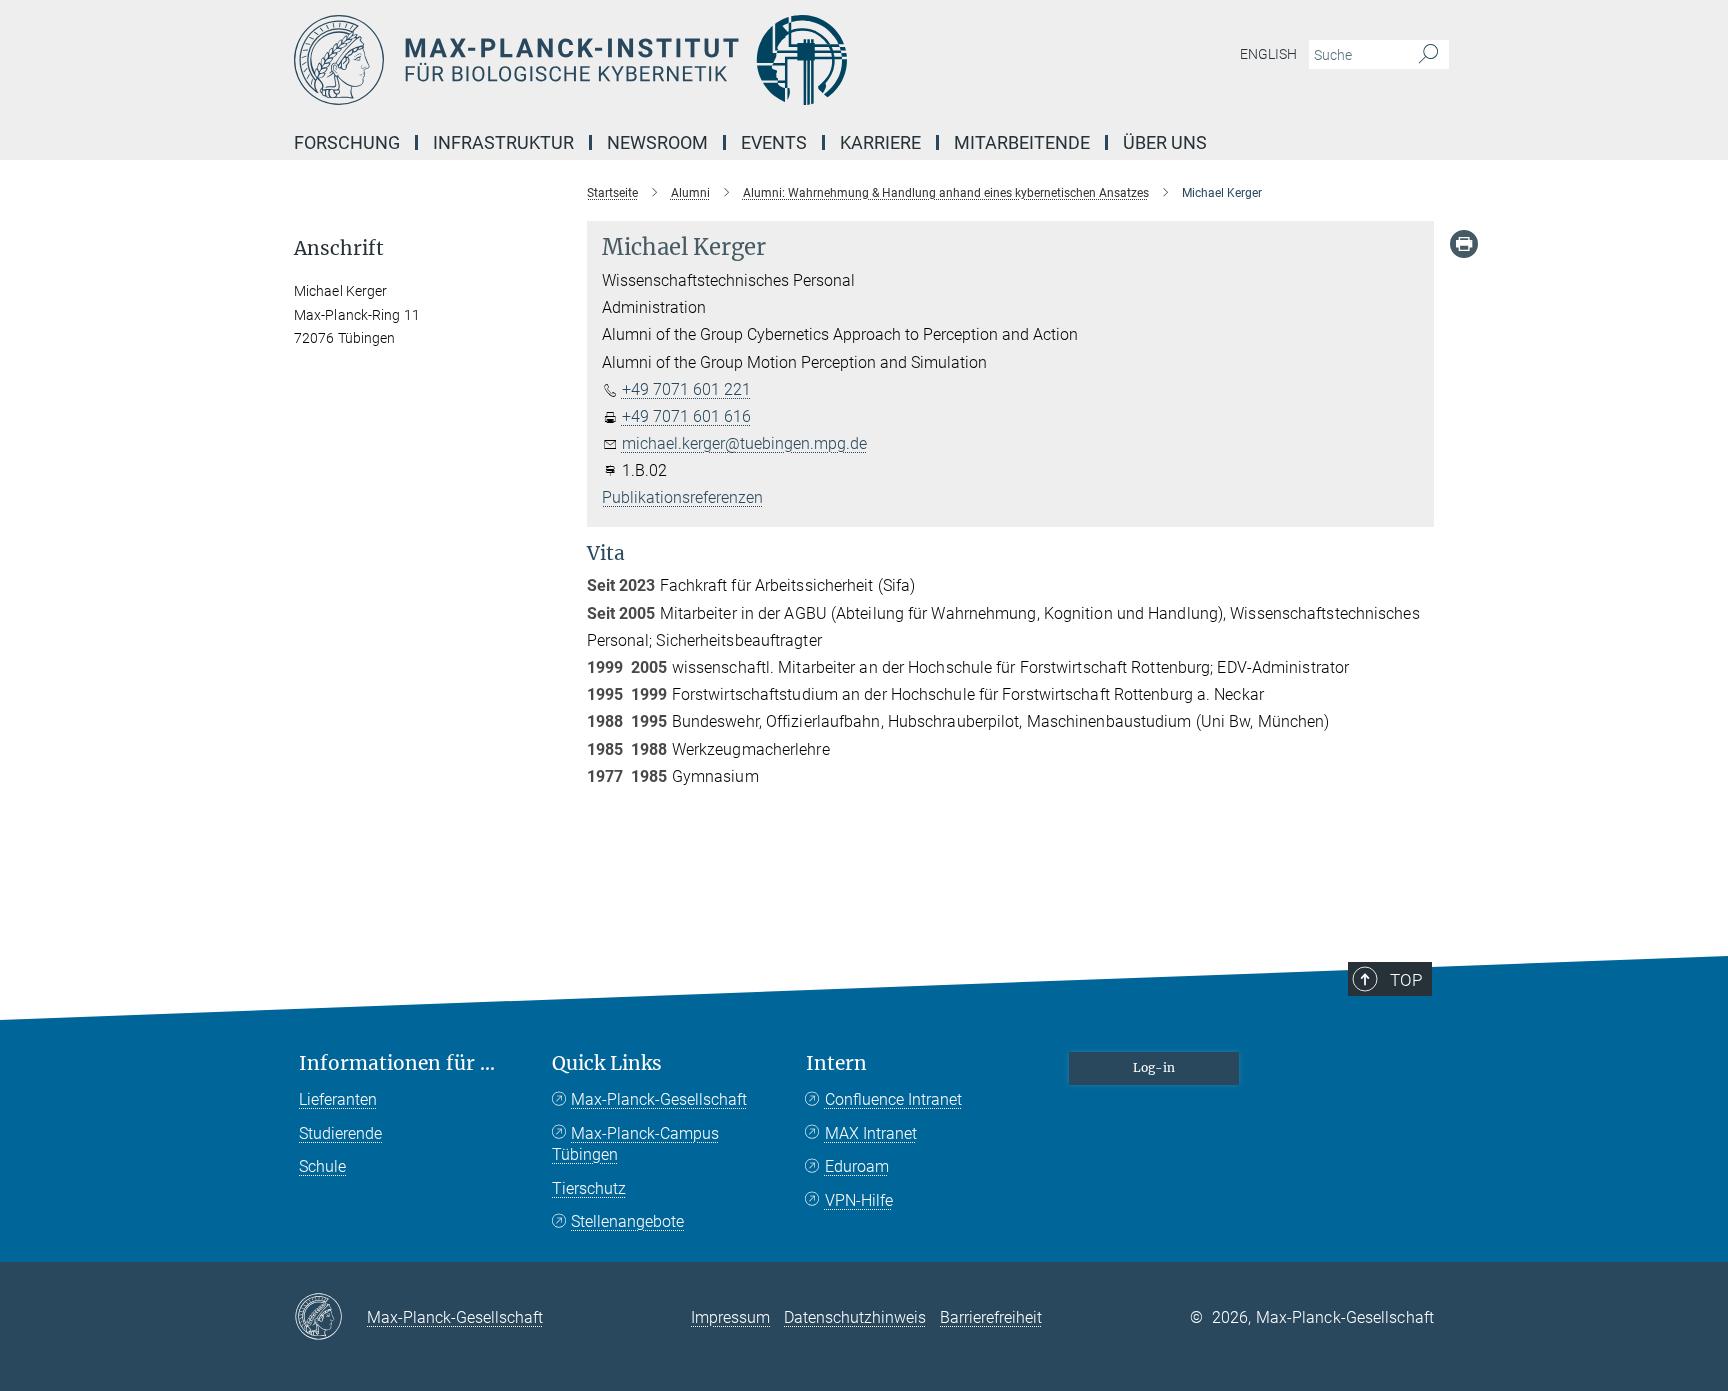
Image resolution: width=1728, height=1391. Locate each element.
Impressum (730, 1317)
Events (774, 142)
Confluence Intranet (893, 1099)
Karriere (880, 142)
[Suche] (1428, 55)
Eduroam (857, 1166)
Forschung (347, 142)
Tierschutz (589, 1188)
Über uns (1165, 142)
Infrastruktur (503, 142)
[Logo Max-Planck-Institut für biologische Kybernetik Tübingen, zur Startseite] (669, 60)
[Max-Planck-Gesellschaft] (330, 1318)
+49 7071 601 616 (686, 416)
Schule (322, 1166)
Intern (836, 1063)
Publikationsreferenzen (682, 497)
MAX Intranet (871, 1133)
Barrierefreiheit (991, 1317)
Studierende (340, 1133)
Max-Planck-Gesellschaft (659, 1099)
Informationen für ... (397, 1063)
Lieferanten (338, 1099)
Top (1406, 980)
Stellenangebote (627, 1221)
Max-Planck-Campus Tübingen (635, 1144)
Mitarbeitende (1022, 142)
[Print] (1464, 244)
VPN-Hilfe (859, 1200)
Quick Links (607, 1063)
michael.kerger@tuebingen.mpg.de (744, 443)
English (1268, 54)
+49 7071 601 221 (686, 389)
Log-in (1154, 1067)
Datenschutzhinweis (855, 1317)
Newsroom (657, 142)
